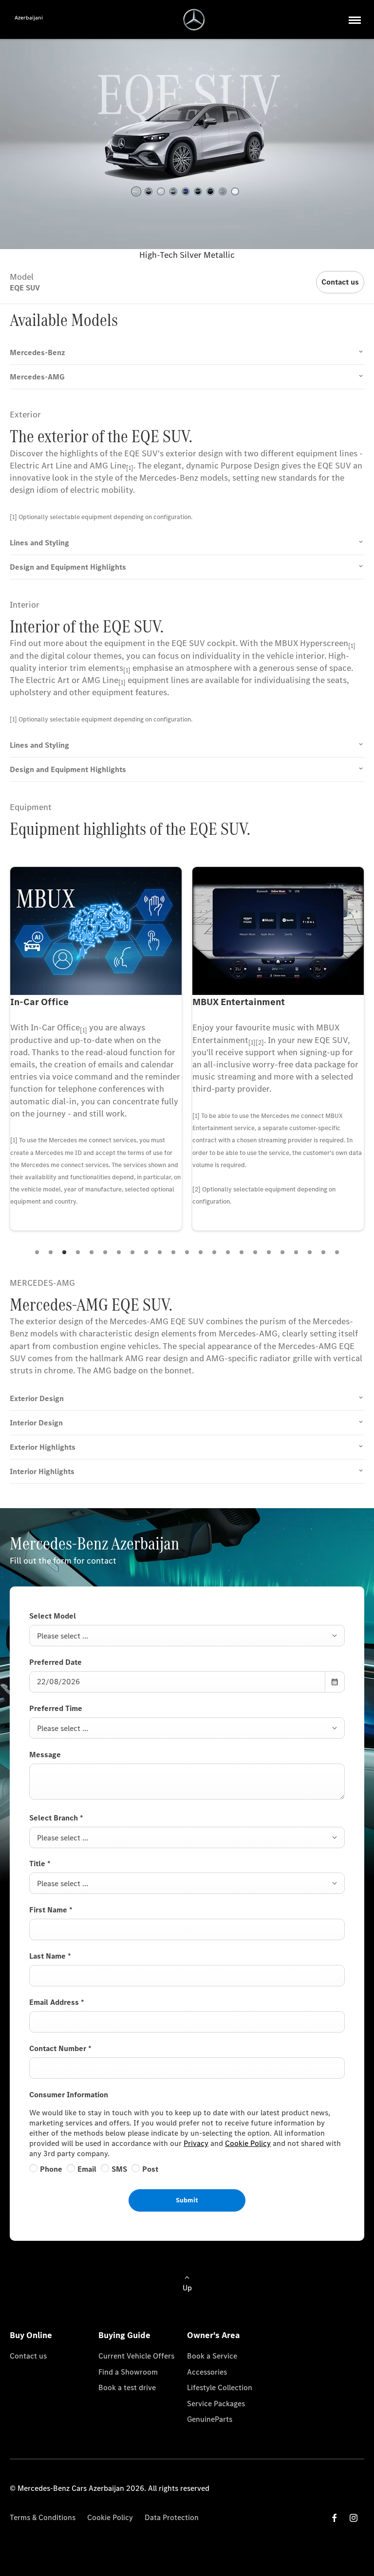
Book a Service (212, 2356)
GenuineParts (210, 2419)
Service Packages (216, 2404)
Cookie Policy (248, 2143)
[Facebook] (335, 2518)
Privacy (196, 2143)
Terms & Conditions (43, 2517)
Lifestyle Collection (220, 2387)
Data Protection (172, 2517)
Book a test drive (127, 2387)
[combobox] (187, 1636)
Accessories (207, 2372)
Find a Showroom (128, 2372)
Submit (187, 2200)
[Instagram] (354, 2518)
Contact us (28, 2356)
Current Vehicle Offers (136, 2356)
